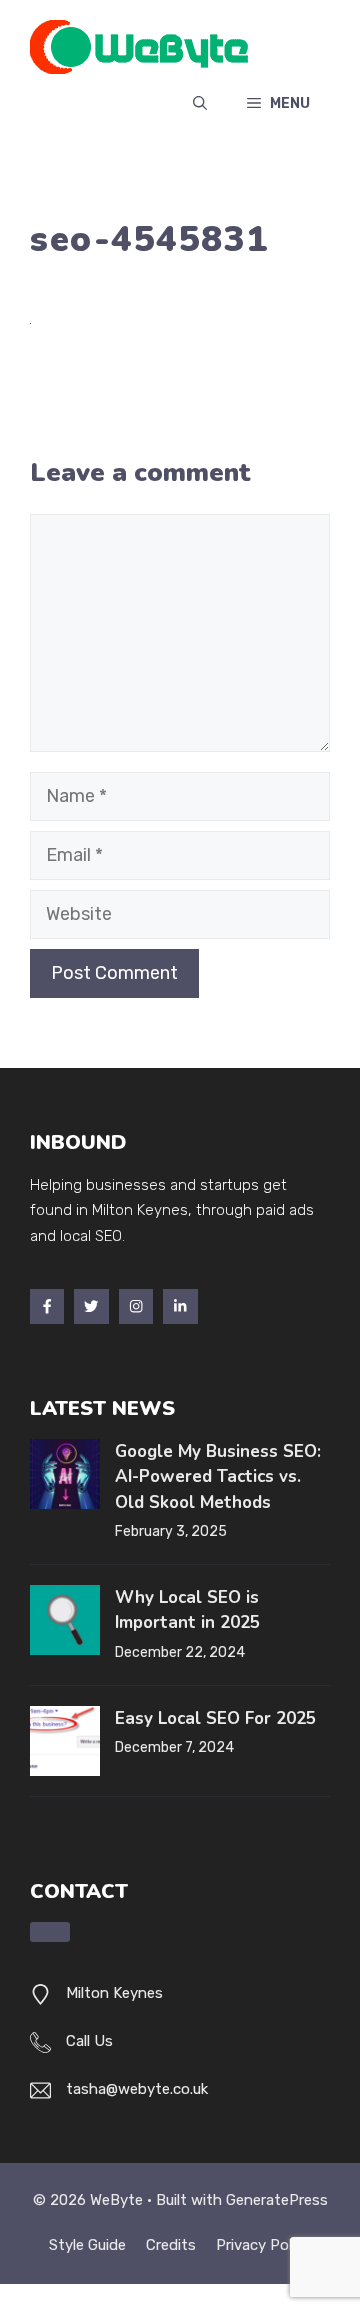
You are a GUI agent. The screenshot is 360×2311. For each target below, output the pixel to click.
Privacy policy (263, 2245)
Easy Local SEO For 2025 (215, 1718)
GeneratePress (277, 2200)
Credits (171, 2245)
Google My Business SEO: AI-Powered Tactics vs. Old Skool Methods (218, 1477)
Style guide (87, 2245)
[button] (200, 104)
